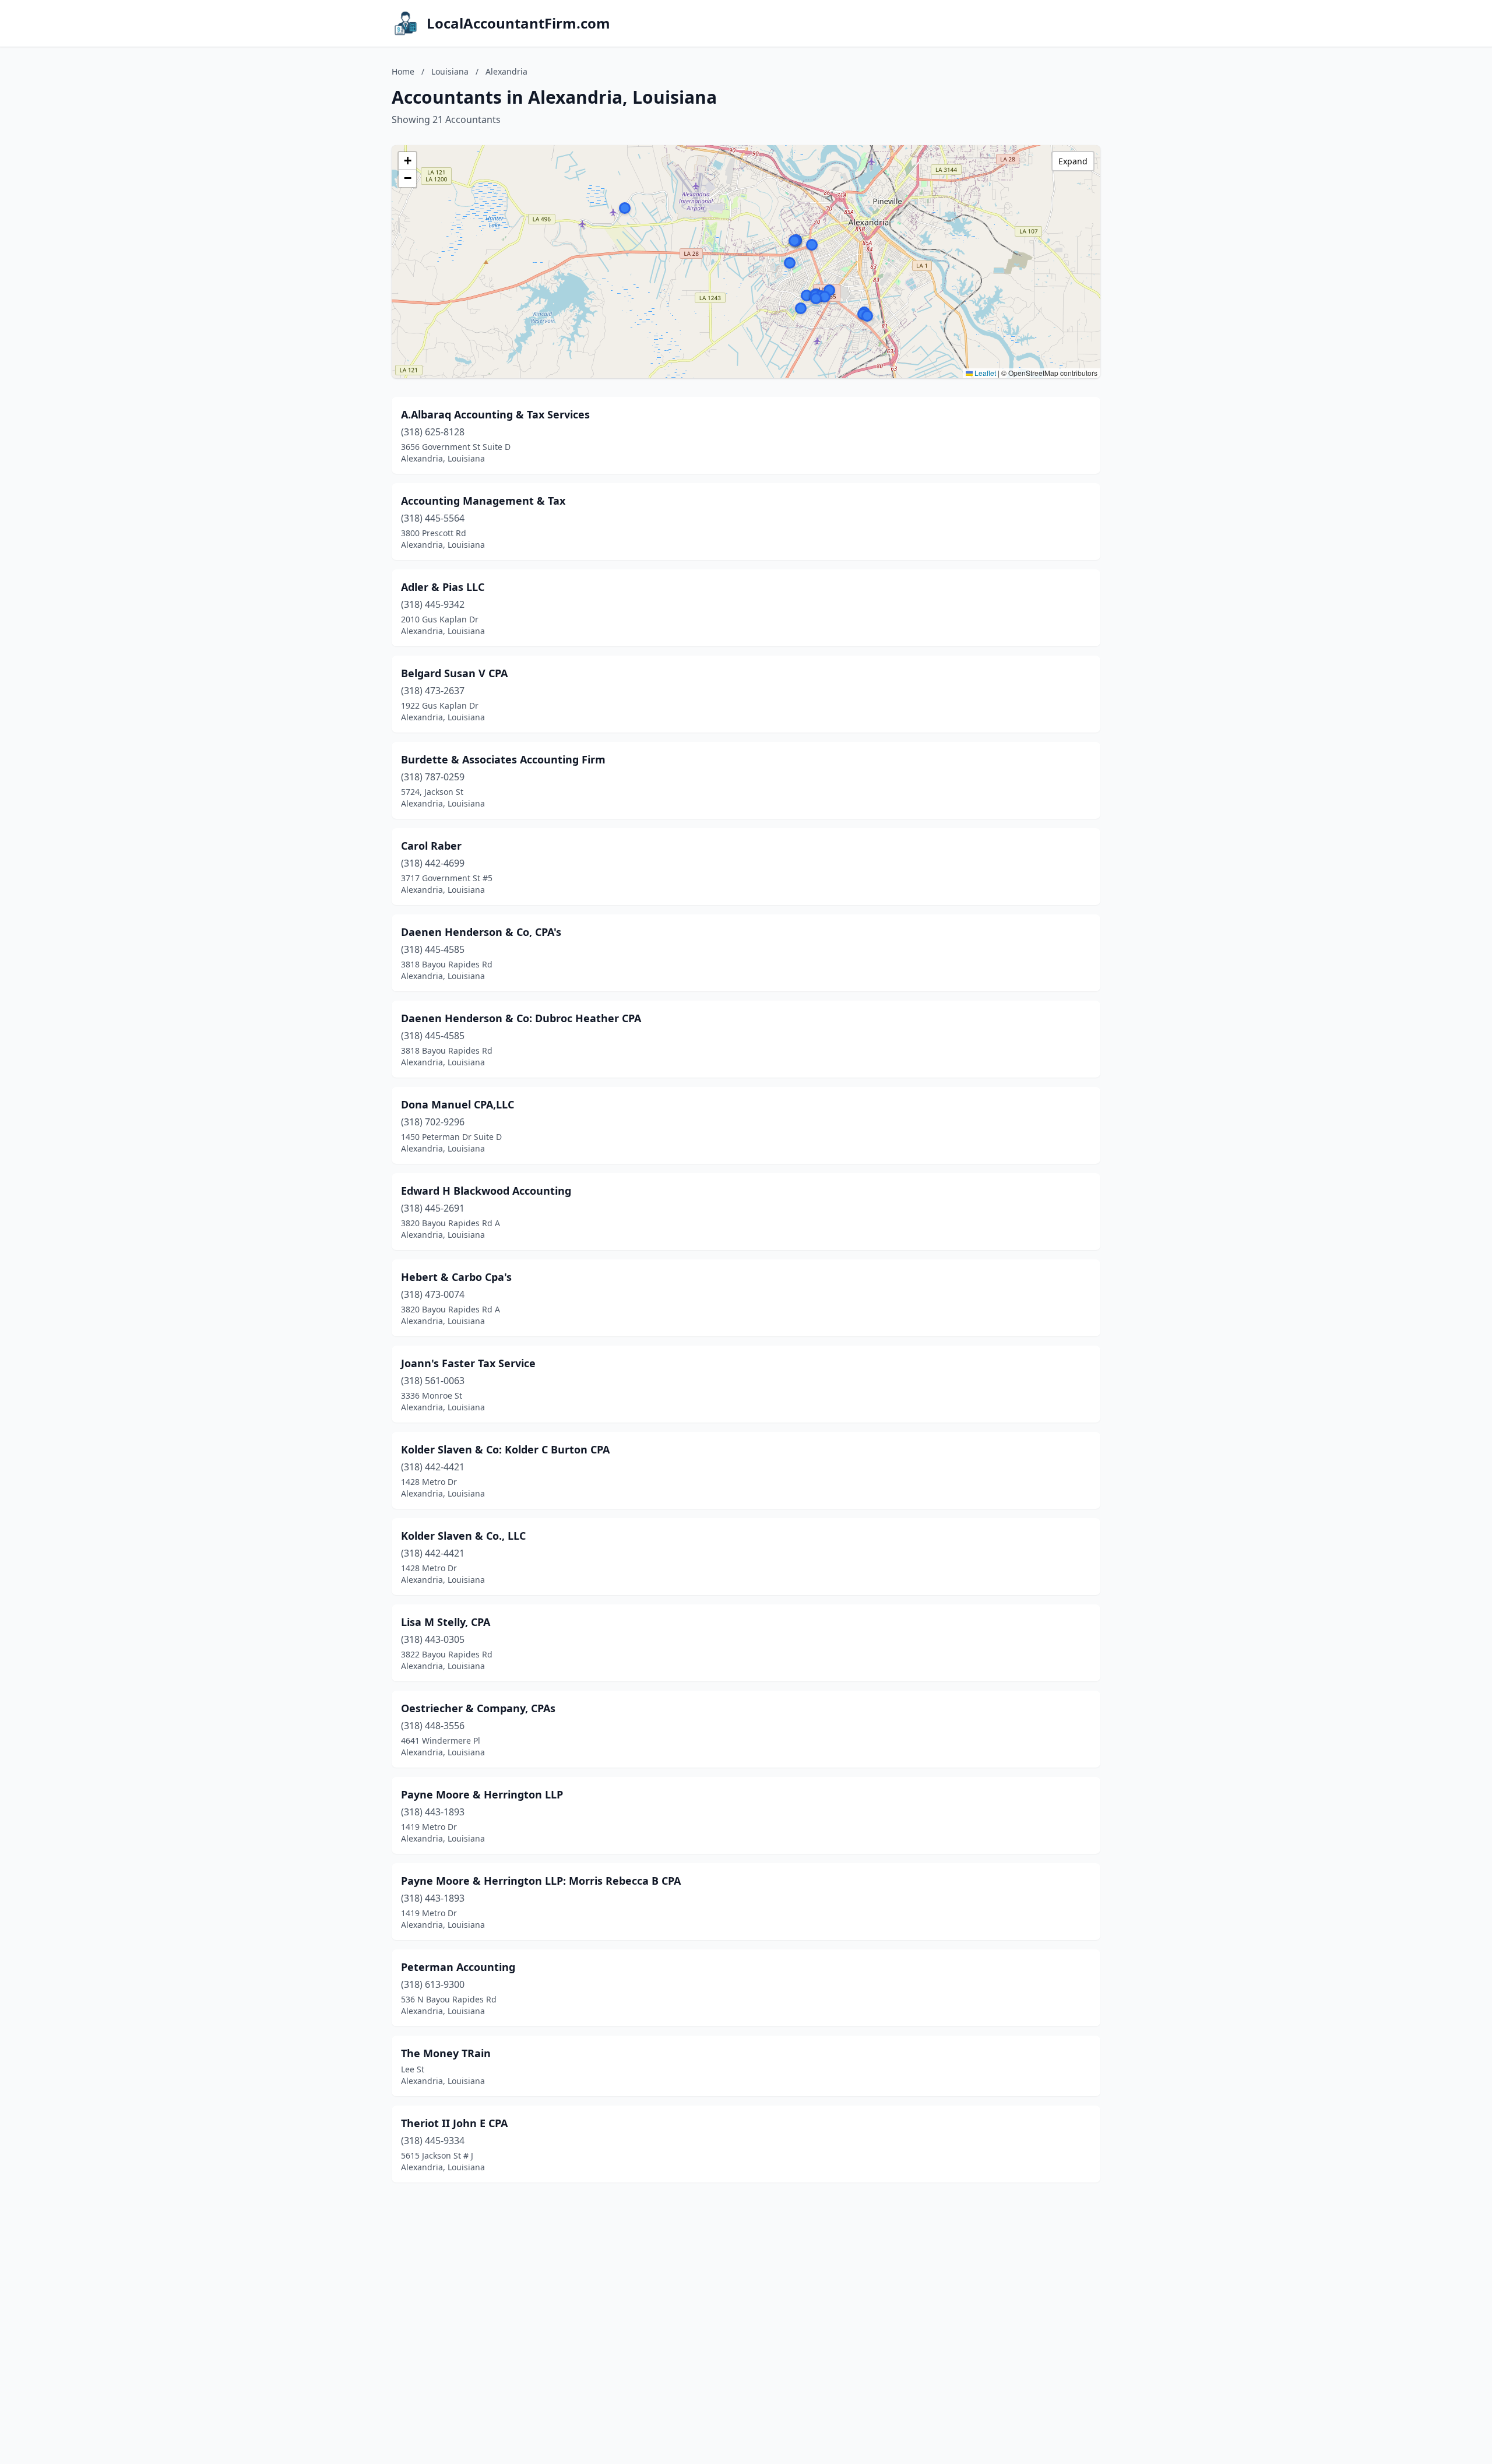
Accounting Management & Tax (483, 501)
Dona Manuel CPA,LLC (458, 1104)
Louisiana (450, 71)
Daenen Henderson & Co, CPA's (481, 932)
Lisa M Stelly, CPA (446, 1622)
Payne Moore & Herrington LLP (482, 1794)
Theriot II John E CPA (454, 2123)
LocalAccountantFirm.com (518, 23)
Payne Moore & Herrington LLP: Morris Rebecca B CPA (541, 1881)
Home (403, 71)
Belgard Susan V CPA (454, 673)
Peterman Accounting (458, 1967)
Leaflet (984, 373)
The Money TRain (446, 2053)
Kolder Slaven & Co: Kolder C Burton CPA (505, 1449)
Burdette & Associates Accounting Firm (503, 759)
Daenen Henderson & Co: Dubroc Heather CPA (521, 1018)
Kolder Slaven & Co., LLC (463, 1536)
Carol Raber (431, 846)
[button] (829, 290)
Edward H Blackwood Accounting (486, 1191)
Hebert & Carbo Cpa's (456, 1277)
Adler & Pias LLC (443, 587)
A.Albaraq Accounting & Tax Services (495, 414)
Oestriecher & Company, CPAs (478, 1708)
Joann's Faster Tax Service (468, 1363)
